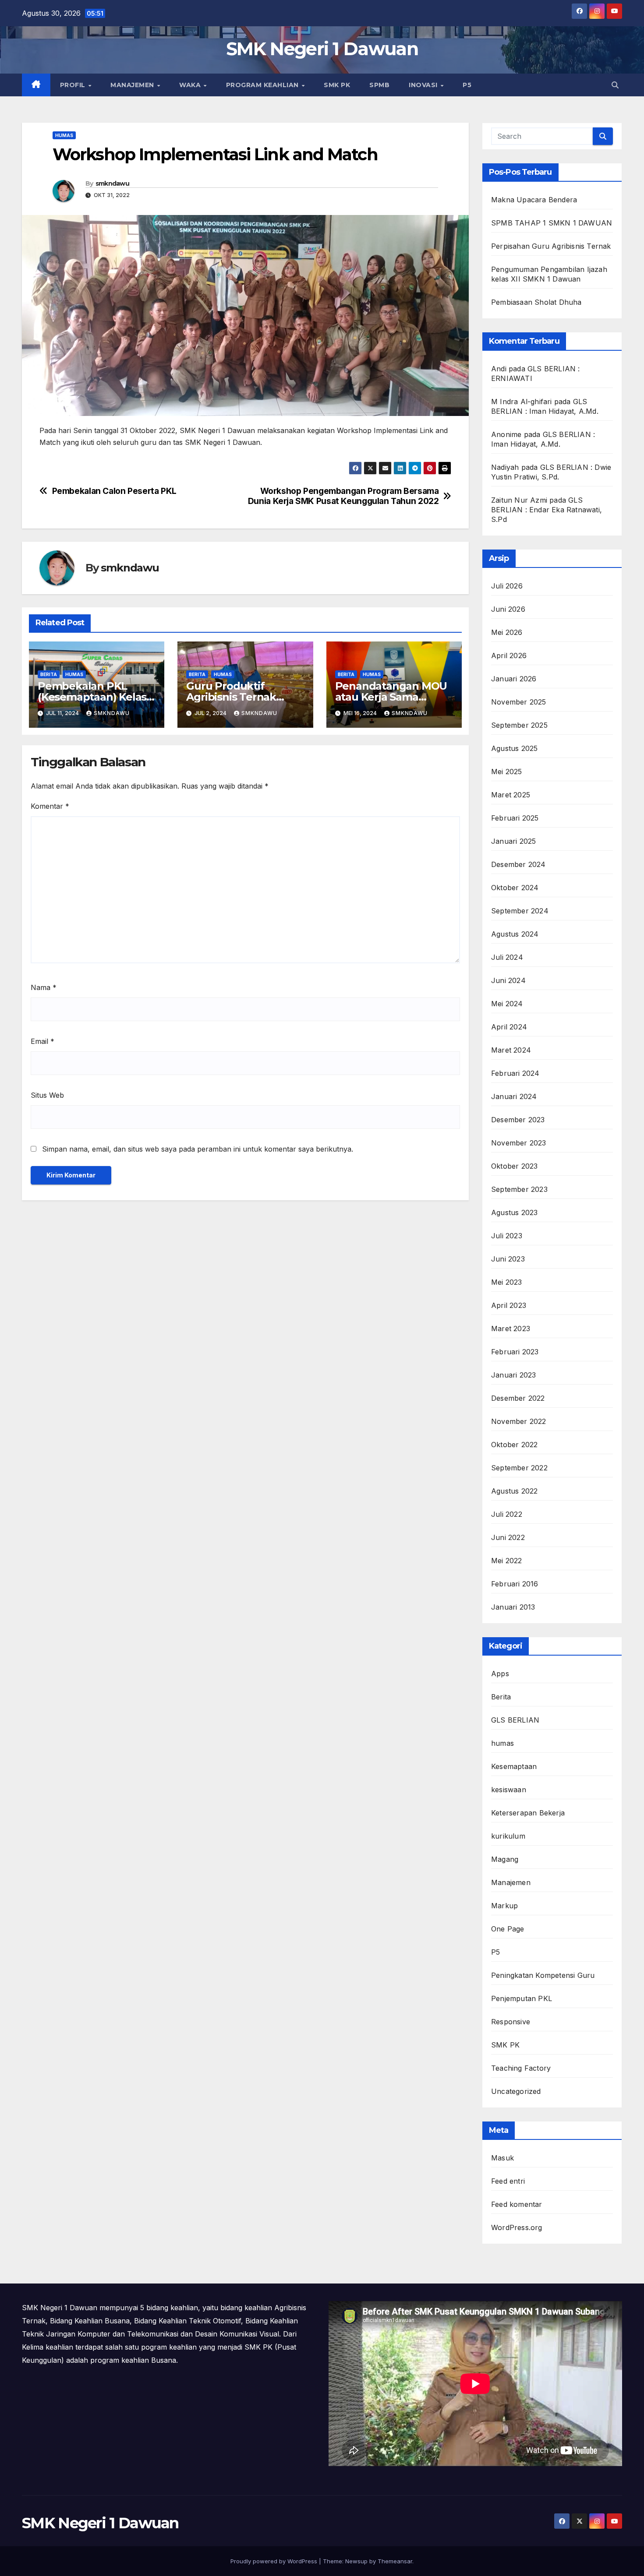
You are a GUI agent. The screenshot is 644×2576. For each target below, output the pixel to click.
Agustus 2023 (514, 1212)
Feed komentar (517, 2204)
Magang (505, 1859)
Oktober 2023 (514, 1166)
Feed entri (508, 2181)
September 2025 (519, 725)
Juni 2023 (508, 1259)
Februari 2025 (515, 818)
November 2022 (519, 1421)
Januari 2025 (513, 841)
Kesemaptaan (514, 1766)
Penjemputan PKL (522, 1998)
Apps (500, 1674)
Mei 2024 (507, 1004)
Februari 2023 (515, 1352)
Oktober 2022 (514, 1445)
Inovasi (424, 85)
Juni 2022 (508, 1537)
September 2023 (519, 1189)
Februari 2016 (515, 1584)
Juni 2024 (508, 980)
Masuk (502, 2158)
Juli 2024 (507, 957)
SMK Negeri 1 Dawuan (322, 49)
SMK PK (337, 85)
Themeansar (395, 2561)
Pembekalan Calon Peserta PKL (114, 491)
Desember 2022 (518, 1398)
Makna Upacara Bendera (534, 200)
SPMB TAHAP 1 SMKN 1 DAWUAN (552, 223)
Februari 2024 (515, 1073)
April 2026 (509, 655)
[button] (615, 85)
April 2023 (509, 1305)
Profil (74, 85)
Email (42, 1041)
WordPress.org (517, 2227)
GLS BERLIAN (515, 1720)
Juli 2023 (507, 1236)
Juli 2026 (507, 586)
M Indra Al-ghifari (522, 402)
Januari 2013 (513, 1607)
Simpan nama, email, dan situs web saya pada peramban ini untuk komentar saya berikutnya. (198, 1149)
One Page (508, 1929)
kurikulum (508, 1836)
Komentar (50, 806)
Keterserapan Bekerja (528, 1813)
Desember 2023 (518, 1120)
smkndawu (112, 183)
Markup (504, 1906)
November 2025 (519, 702)
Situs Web (47, 1095)
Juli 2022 (507, 1514)
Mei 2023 (507, 1282)
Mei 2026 (507, 632)
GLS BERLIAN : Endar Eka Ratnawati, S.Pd (547, 510)
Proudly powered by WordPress (275, 2561)
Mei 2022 (507, 1561)
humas (64, 135)
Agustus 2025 (514, 748)
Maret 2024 (511, 1050)
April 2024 (509, 1027)
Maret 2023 (511, 1329)
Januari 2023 (513, 1375)
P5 (467, 85)
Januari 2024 (514, 1096)
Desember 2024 (518, 864)
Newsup (356, 2561)
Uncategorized (516, 2091)
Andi (499, 369)
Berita (49, 674)
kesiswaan (509, 1790)
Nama (44, 987)
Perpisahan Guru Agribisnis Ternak (551, 246)
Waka (191, 85)
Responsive (511, 2022)
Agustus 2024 (515, 934)
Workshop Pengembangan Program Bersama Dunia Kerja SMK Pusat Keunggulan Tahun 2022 (343, 496)
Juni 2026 (508, 609)
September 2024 (520, 911)
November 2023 (519, 1143)
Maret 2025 (511, 795)
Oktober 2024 (515, 888)
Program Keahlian (264, 85)
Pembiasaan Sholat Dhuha (536, 302)
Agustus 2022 (514, 1491)
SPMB (379, 85)
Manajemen (133, 85)
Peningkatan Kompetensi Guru (543, 1975)
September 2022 (519, 1468)
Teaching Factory (521, 2068)
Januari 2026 (514, 679)
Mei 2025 (507, 772)
